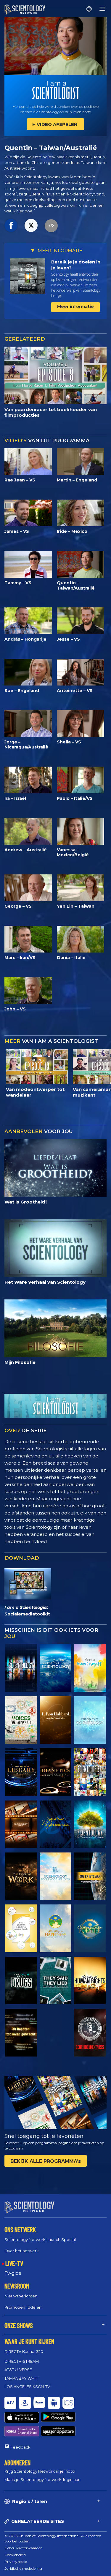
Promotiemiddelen (23, 2307)
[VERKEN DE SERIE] (21, 1668)
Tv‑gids (13, 2273)
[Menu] (102, 9)
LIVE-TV (14, 2263)
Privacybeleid (16, 2562)
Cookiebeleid (15, 2555)
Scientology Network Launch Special (40, 2239)
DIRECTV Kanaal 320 (24, 2351)
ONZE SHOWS (19, 2325)
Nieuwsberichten (21, 2296)
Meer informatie (75, 307)
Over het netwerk (22, 2251)
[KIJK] (90, 1720)
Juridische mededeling (23, 2568)
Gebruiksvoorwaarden (24, 2548)
